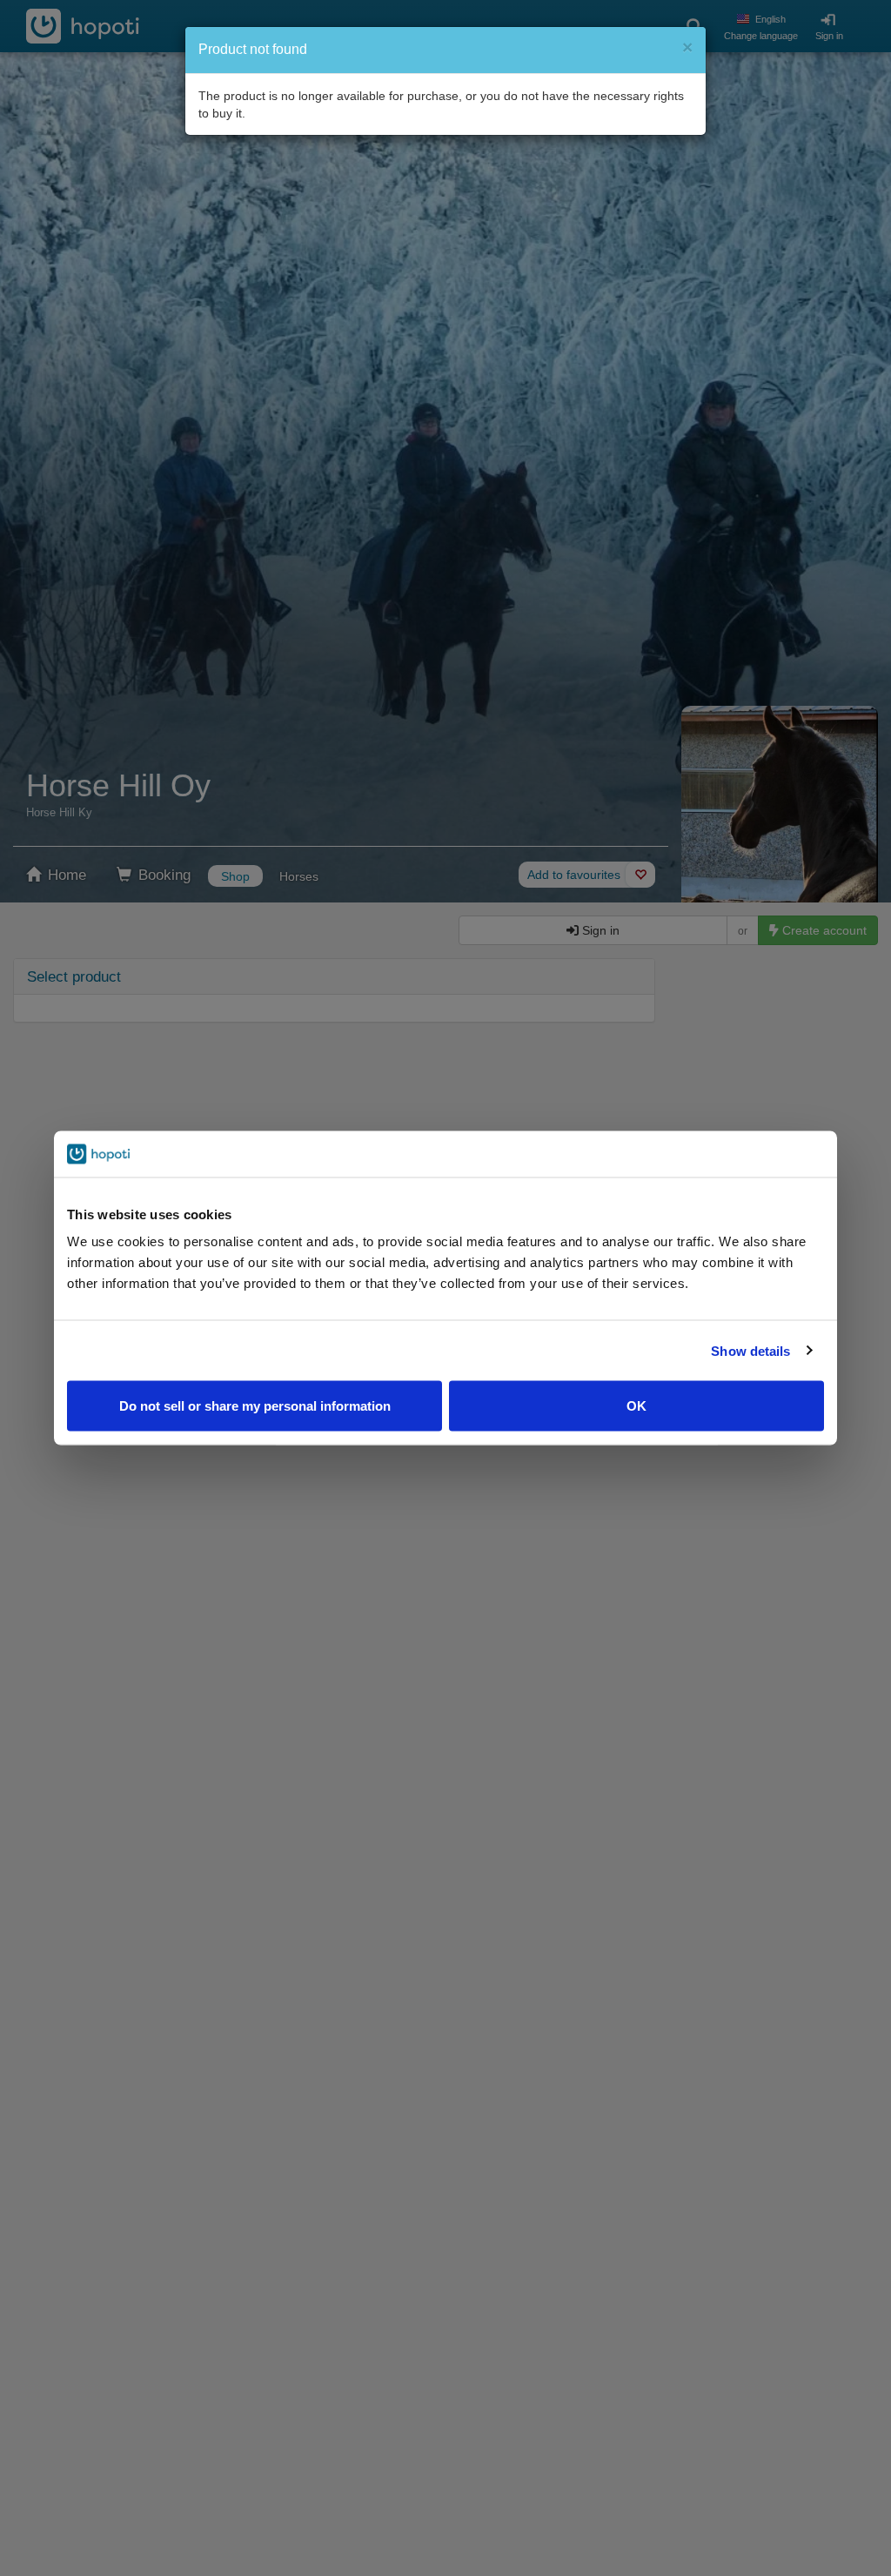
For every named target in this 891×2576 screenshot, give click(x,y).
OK (636, 1406)
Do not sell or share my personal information (255, 1406)
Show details (750, 1350)
